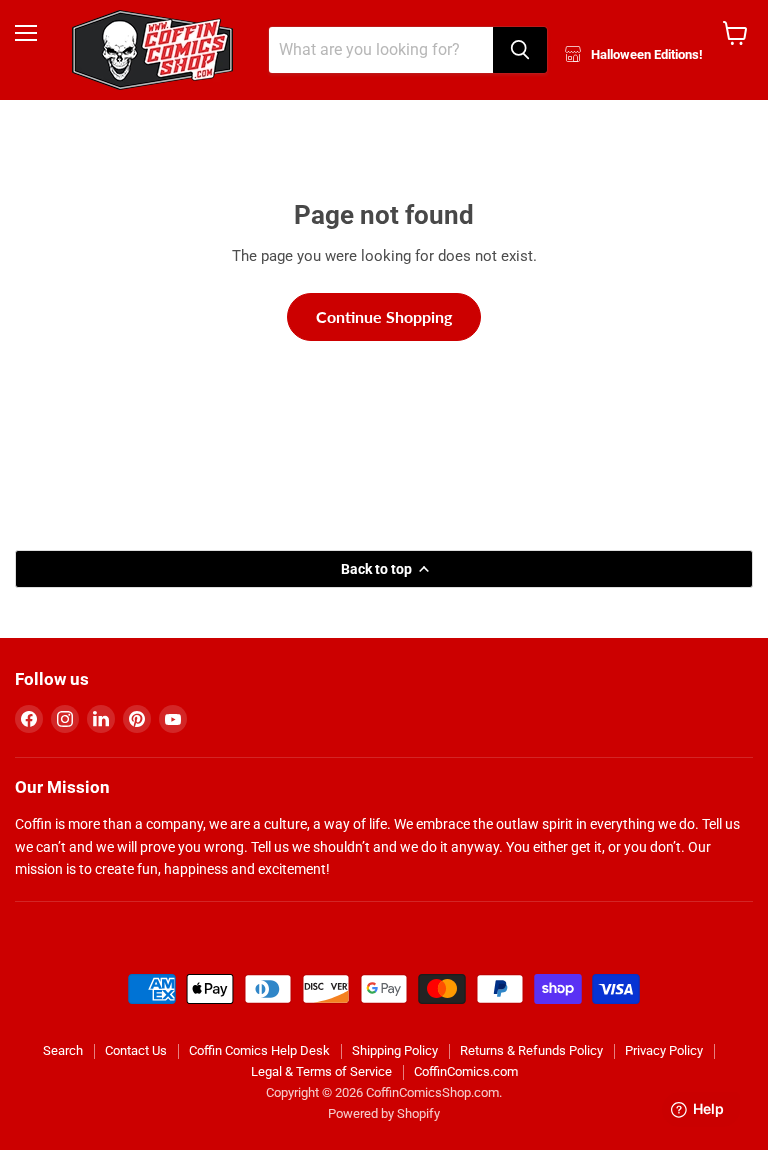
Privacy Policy (664, 1050)
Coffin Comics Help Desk (259, 1050)
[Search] (520, 50)
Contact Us (136, 1050)
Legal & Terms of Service (321, 1071)
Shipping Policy (395, 1050)
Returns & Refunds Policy (531, 1050)
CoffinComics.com (466, 1071)
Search (63, 1050)
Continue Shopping (384, 316)
